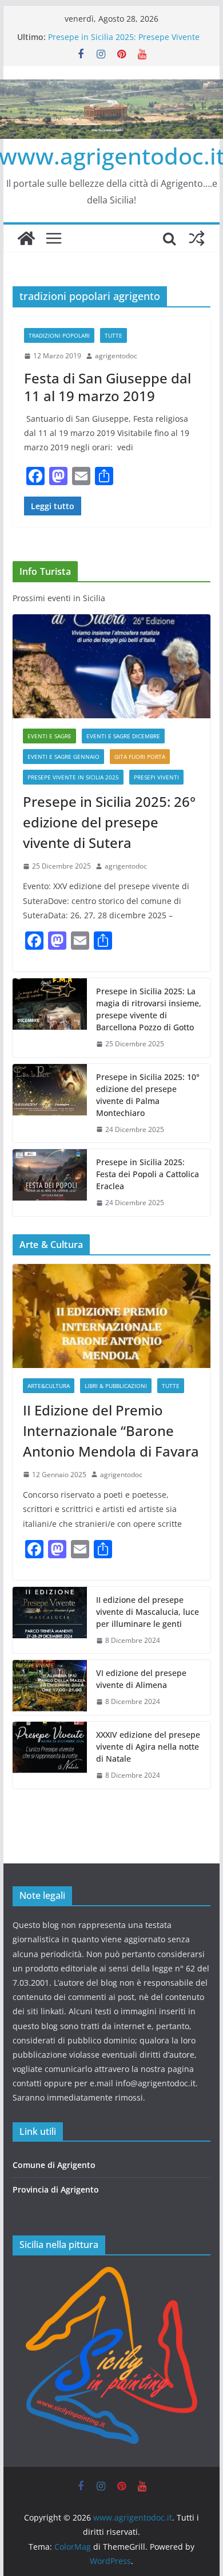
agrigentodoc (116, 356)
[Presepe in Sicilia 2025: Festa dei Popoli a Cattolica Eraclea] (50, 1183)
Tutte (114, 335)
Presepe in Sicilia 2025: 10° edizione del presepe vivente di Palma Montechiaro (148, 1095)
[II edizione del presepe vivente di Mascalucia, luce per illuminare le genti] (50, 1620)
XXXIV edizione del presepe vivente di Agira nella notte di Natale (148, 1747)
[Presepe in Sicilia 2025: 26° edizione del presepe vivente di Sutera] (111, 666)
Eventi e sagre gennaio (63, 757)
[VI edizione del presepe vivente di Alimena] (50, 1687)
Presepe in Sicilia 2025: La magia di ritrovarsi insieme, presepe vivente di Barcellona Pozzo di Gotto (149, 1009)
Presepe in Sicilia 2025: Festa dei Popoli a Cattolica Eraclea (148, 1174)
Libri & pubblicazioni (116, 1386)
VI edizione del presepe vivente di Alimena (141, 1679)
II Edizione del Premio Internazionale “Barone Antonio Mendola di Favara (111, 1431)
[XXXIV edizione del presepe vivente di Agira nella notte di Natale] (50, 1755)
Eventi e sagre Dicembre (123, 736)
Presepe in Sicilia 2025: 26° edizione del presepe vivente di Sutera (109, 822)
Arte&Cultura (49, 1386)
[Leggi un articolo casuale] (197, 238)
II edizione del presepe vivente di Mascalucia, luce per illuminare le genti (148, 1612)
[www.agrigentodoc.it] (26, 238)
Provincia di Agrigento (56, 2189)
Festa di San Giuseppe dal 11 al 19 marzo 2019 (107, 387)
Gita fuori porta (140, 757)
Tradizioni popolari (59, 335)
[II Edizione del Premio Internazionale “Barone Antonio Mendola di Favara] (111, 1316)
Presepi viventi (156, 777)
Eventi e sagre (49, 736)
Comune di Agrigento (54, 2165)
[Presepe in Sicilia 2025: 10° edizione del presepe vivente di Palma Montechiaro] (50, 1103)
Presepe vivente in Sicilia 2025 (73, 777)
